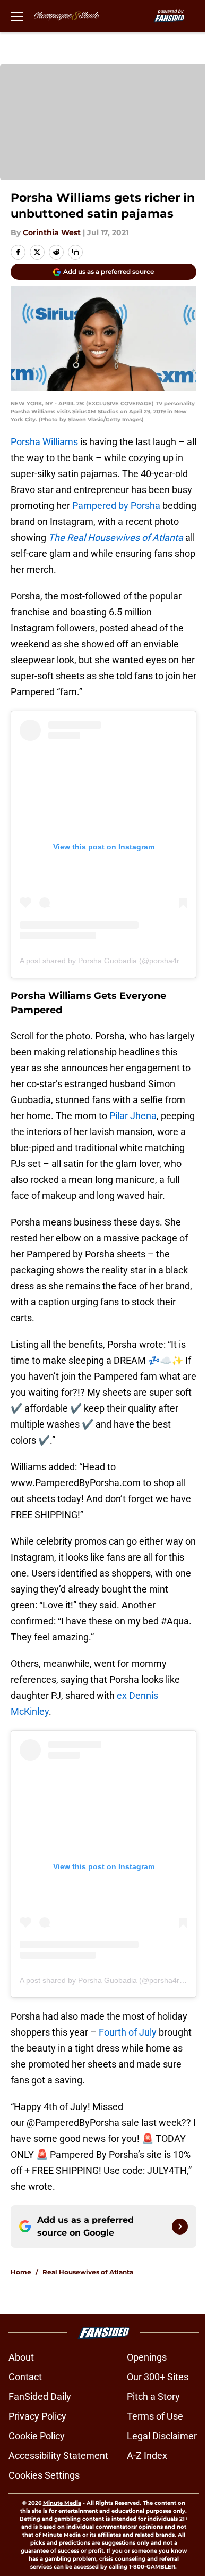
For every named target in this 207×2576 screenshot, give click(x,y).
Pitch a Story (153, 2396)
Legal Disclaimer (162, 2436)
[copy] (75, 252)
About (21, 2357)
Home (21, 2272)
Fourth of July (128, 2032)
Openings (147, 2357)
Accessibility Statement (58, 2456)
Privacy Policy (37, 2416)
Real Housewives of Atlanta (88, 2272)
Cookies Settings (44, 2475)
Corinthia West (52, 232)
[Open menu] (17, 16)
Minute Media (62, 2503)
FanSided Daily (40, 2396)
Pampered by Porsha (116, 506)
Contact (25, 2377)
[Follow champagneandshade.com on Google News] (180, 2227)
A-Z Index (147, 2456)
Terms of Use (155, 2416)
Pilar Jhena (133, 1116)
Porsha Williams (44, 442)
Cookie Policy (37, 2436)
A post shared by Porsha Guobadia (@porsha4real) (106, 961)
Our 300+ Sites (158, 2377)
